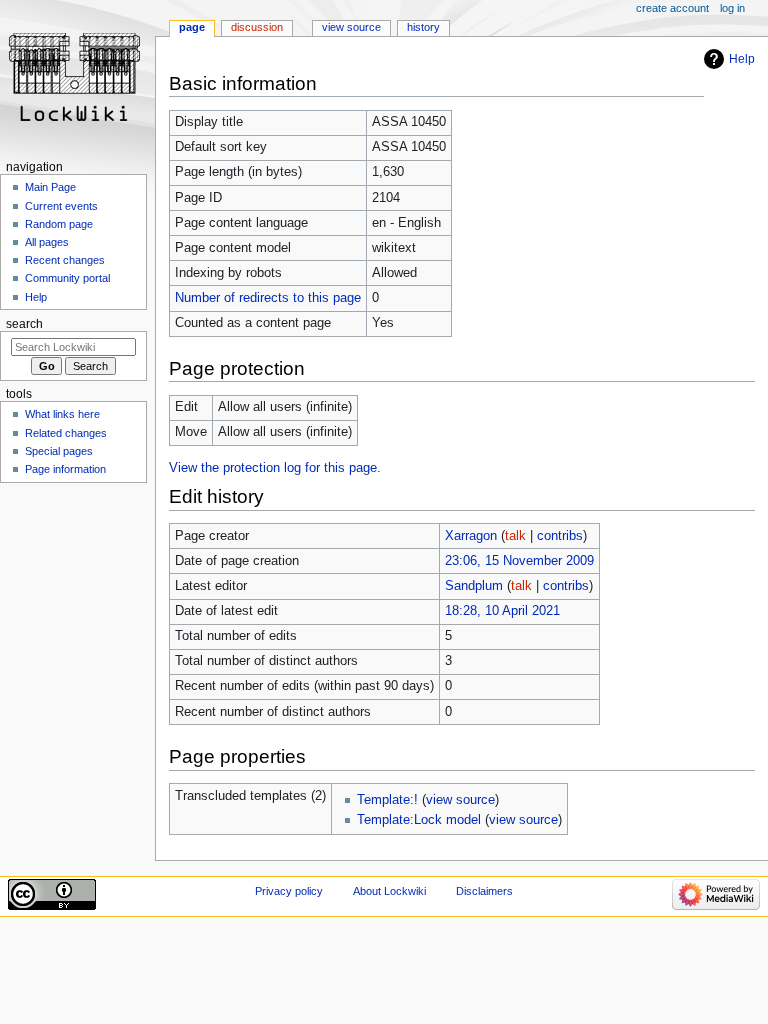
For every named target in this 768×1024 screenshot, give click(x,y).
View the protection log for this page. (275, 468)
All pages (47, 242)
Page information (65, 469)
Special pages (59, 451)
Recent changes (65, 260)
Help (742, 59)
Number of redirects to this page (268, 298)
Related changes (66, 433)
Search (24, 324)
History (423, 27)
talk (515, 536)
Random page (59, 224)
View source (351, 27)
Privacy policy (289, 891)
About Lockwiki (389, 891)
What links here (62, 414)
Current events (61, 206)
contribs (560, 536)
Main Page (50, 187)
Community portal (67, 278)
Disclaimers (484, 891)
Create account (672, 8)
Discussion (257, 27)
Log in (732, 8)
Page (192, 27)
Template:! (387, 800)
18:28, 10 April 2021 (502, 611)
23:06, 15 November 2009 (519, 561)
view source (460, 800)
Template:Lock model (419, 820)
